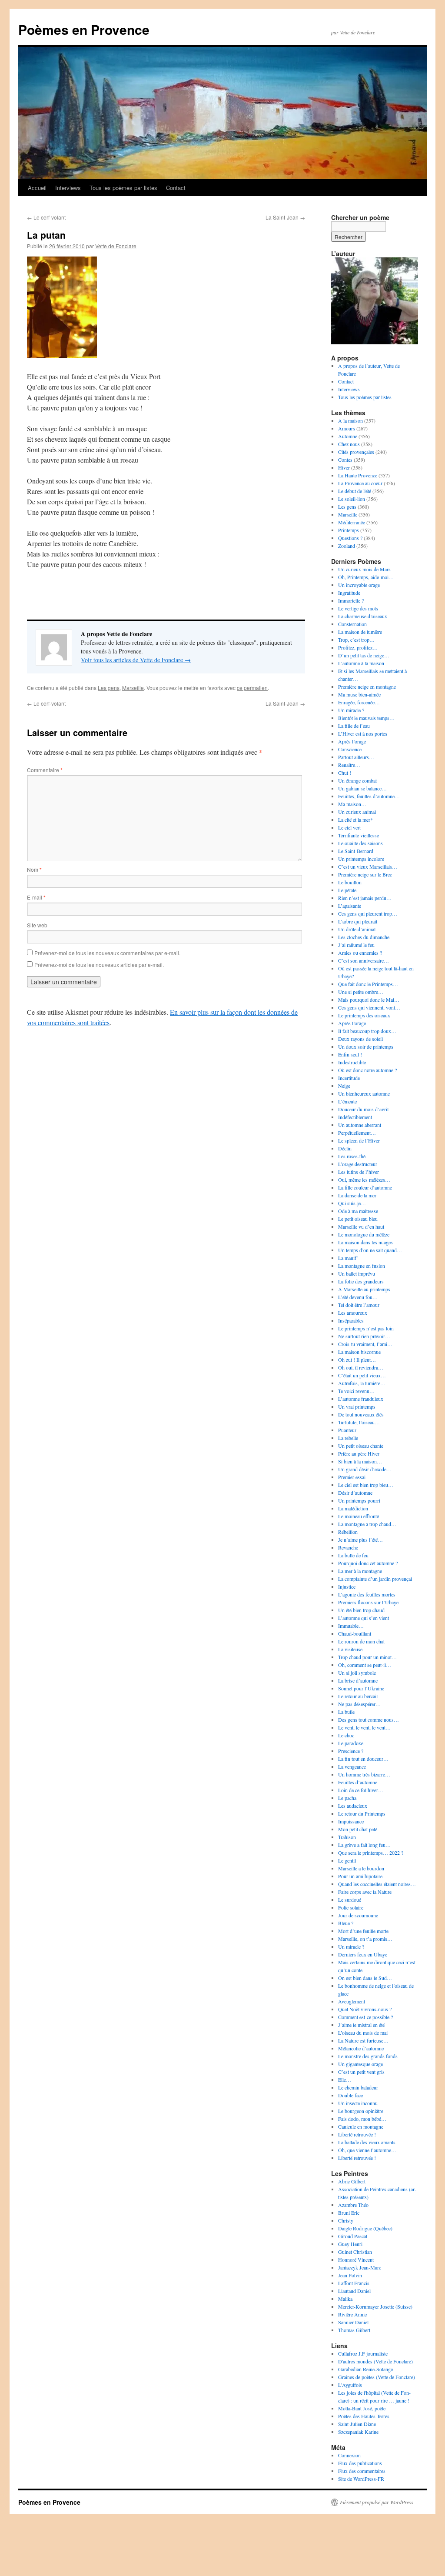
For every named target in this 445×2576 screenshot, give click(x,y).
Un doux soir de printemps (366, 1046)
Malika (345, 2299)
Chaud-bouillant (355, 1633)
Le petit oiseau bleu (358, 1219)
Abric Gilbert (352, 2181)
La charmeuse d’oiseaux (363, 616)
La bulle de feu (353, 1555)
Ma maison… (352, 804)
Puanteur (347, 1430)
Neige (344, 1086)
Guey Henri (350, 2244)
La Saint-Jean (285, 217)
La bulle (346, 1712)
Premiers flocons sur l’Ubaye (368, 1602)
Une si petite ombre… (361, 992)
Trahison (347, 1837)
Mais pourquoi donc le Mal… (369, 1000)
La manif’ (348, 1258)
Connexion (349, 2455)
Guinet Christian (355, 2252)
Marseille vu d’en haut (361, 1226)
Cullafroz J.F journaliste (363, 2353)
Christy (346, 2220)
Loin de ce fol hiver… (361, 1790)
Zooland (347, 546)
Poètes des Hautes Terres (364, 2416)
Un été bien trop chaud (361, 1610)
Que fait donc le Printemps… (368, 984)
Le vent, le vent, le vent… (364, 1727)
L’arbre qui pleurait (358, 921)
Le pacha (347, 1798)
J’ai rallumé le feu (356, 945)
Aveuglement (352, 2001)
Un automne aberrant (360, 1125)
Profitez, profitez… (358, 647)
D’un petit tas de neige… (364, 655)
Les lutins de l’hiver (359, 1172)
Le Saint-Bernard (356, 851)
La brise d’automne (358, 1680)
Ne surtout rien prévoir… (364, 1336)
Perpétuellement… (357, 1133)
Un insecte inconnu (358, 2103)
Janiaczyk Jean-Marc (360, 2267)
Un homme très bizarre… (364, 1774)
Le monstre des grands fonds (368, 2056)
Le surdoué (350, 1900)
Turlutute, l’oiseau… (359, 1422)
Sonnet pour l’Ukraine (361, 1688)
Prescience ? (351, 1751)
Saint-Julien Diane (357, 2424)
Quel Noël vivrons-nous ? (365, 2009)
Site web (37, 925)
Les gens (109, 688)
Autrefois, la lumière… (362, 1383)
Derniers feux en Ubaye (363, 1954)
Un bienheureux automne (364, 1093)
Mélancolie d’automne (361, 2048)
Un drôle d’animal (357, 929)
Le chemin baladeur (358, 2087)
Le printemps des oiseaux (364, 1015)
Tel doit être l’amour (359, 1305)
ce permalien (252, 688)
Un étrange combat (357, 780)
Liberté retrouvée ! (357, 2134)
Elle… (345, 2079)
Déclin (345, 1148)
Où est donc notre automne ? (367, 1070)
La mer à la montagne (360, 1571)
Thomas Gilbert (354, 2330)
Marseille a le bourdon (361, 1868)
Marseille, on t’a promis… (365, 1939)
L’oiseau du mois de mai (363, 2033)
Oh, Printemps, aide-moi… (366, 577)
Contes (345, 460)
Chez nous (349, 444)
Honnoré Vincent (356, 2259)
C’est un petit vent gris (361, 2072)
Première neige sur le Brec (365, 874)
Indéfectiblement (355, 1117)
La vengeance (352, 1766)
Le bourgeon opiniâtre (361, 2111)
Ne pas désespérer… (359, 1704)
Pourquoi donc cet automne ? (368, 1563)
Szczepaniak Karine (358, 2432)
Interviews (68, 188)
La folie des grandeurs (361, 1281)
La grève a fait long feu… (364, 1845)
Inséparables (351, 1320)
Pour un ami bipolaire (360, 1876)
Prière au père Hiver (359, 1453)
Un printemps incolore (361, 859)
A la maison (350, 420)
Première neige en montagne (367, 686)
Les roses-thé (352, 1156)
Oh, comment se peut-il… (365, 1665)
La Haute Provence (358, 475)
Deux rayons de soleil (360, 1039)
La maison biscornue (359, 1352)
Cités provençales (356, 452)
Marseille (133, 688)
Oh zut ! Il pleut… (357, 1360)
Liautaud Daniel (354, 2291)
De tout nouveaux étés (361, 1414)
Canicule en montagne (361, 2126)
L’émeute (347, 1101)
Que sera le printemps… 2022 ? (371, 1853)
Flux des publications (360, 2463)
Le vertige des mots (358, 608)
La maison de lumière (360, 632)
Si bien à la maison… (360, 1461)
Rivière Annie (352, 2314)
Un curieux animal (357, 812)
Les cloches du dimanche (364, 937)
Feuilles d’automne (358, 1782)
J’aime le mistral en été (361, 2025)
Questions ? (350, 538)
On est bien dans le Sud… (365, 1978)
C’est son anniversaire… (364, 960)
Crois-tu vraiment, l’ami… (365, 1344)
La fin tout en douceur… (363, 1759)
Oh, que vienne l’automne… (367, 2150)
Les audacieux (353, 1806)
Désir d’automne (355, 1493)
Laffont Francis (354, 2283)
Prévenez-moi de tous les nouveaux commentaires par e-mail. (107, 953)
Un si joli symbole (357, 1673)
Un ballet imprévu (357, 1273)
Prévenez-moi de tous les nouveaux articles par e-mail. (99, 965)
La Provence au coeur (360, 483)
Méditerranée (352, 522)
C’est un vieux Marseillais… (368, 866)
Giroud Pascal (353, 2236)
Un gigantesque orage (360, 2064)
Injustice (347, 1586)
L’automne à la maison (361, 663)
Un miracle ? (351, 710)
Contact (176, 188)
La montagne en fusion (362, 1266)
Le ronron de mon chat (361, 1641)
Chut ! (345, 773)
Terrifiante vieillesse (359, 835)
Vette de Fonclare (116, 246)
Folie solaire (351, 1907)
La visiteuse (350, 1649)
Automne (348, 436)
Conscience (350, 749)
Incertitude (349, 1078)
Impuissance (351, 1821)
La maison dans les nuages (365, 1242)
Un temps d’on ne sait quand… (370, 1250)
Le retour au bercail (358, 1696)
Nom (34, 869)
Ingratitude (349, 593)
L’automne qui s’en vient (364, 1618)
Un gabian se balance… (362, 788)
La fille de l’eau (354, 726)
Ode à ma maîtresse (358, 1211)
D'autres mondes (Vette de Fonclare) (375, 2361)
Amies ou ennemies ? (360, 953)
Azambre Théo (353, 2205)
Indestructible (352, 1062)
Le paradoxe (351, 1743)
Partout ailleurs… (356, 757)
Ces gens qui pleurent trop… (368, 913)
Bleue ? (346, 1923)
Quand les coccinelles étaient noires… (377, 1884)
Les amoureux (353, 1313)
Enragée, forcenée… (359, 702)
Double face (350, 2095)
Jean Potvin (350, 2275)
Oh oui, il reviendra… (361, 1367)
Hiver (344, 467)
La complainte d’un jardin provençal (375, 1579)
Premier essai (352, 1477)
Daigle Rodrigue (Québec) (365, 2228)
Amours (347, 428)
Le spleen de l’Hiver (359, 1140)
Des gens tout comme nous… (369, 1720)
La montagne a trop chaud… (367, 1524)
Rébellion (348, 1532)
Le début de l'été (355, 491)
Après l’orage (352, 741)
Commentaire (45, 770)
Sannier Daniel (353, 2322)
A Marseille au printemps (364, 1289)
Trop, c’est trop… (356, 640)
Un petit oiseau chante (361, 1446)
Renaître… (349, 765)
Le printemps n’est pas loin (366, 1328)
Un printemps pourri (359, 1500)
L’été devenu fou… (358, 1297)
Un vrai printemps (357, 1406)
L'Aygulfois (350, 2385)
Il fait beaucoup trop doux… (367, 1031)
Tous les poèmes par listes (123, 188)
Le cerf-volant (46, 217)
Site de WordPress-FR (361, 2479)
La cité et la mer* (355, 820)
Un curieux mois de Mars (364, 569)
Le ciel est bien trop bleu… (366, 1485)
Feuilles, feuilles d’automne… (369, 796)
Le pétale (347, 890)
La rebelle (348, 1438)
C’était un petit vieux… (362, 1375)
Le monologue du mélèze (364, 1234)
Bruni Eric (349, 2213)
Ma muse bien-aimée (359, 694)
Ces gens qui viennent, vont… (369, 1007)
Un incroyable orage (359, 585)
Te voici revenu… (356, 1391)
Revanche (348, 1547)
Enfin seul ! (350, 1054)
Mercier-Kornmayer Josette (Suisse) (375, 2306)
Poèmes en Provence (84, 29)
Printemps (349, 530)
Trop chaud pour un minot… (367, 1657)
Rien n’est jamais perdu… (365, 898)
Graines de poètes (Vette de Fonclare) (377, 2377)
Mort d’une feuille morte (363, 1931)
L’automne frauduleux (361, 1399)
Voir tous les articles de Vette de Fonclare (136, 660)
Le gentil (347, 1860)
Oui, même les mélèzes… (364, 1180)
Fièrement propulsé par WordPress (377, 2502)
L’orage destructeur (358, 1164)
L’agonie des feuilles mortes (367, 1594)
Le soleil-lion (352, 499)
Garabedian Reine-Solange (365, 2369)
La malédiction (353, 1508)
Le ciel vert (349, 827)
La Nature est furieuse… (363, 2040)
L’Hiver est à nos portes (363, 733)
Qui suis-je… (352, 1203)
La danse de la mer (357, 1195)
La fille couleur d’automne (365, 1187)
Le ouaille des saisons (360, 843)
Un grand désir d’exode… (365, 1469)
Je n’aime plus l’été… (360, 1540)
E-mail (36, 897)
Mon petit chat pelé (358, 1829)
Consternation (352, 624)
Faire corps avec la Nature (365, 1892)
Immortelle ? (351, 600)
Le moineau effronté (359, 1516)
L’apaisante (350, 906)
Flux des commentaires (362, 2471)
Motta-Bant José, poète (362, 2408)
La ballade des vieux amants (367, 2142)
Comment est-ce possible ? (365, 2017)
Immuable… (351, 1626)
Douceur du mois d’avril (363, 1109)
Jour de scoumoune (358, 1915)
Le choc (346, 1735)
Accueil (37, 188)
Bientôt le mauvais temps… (366, 718)
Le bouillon (350, 882)
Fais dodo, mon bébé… (362, 2119)
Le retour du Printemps (362, 1813)
